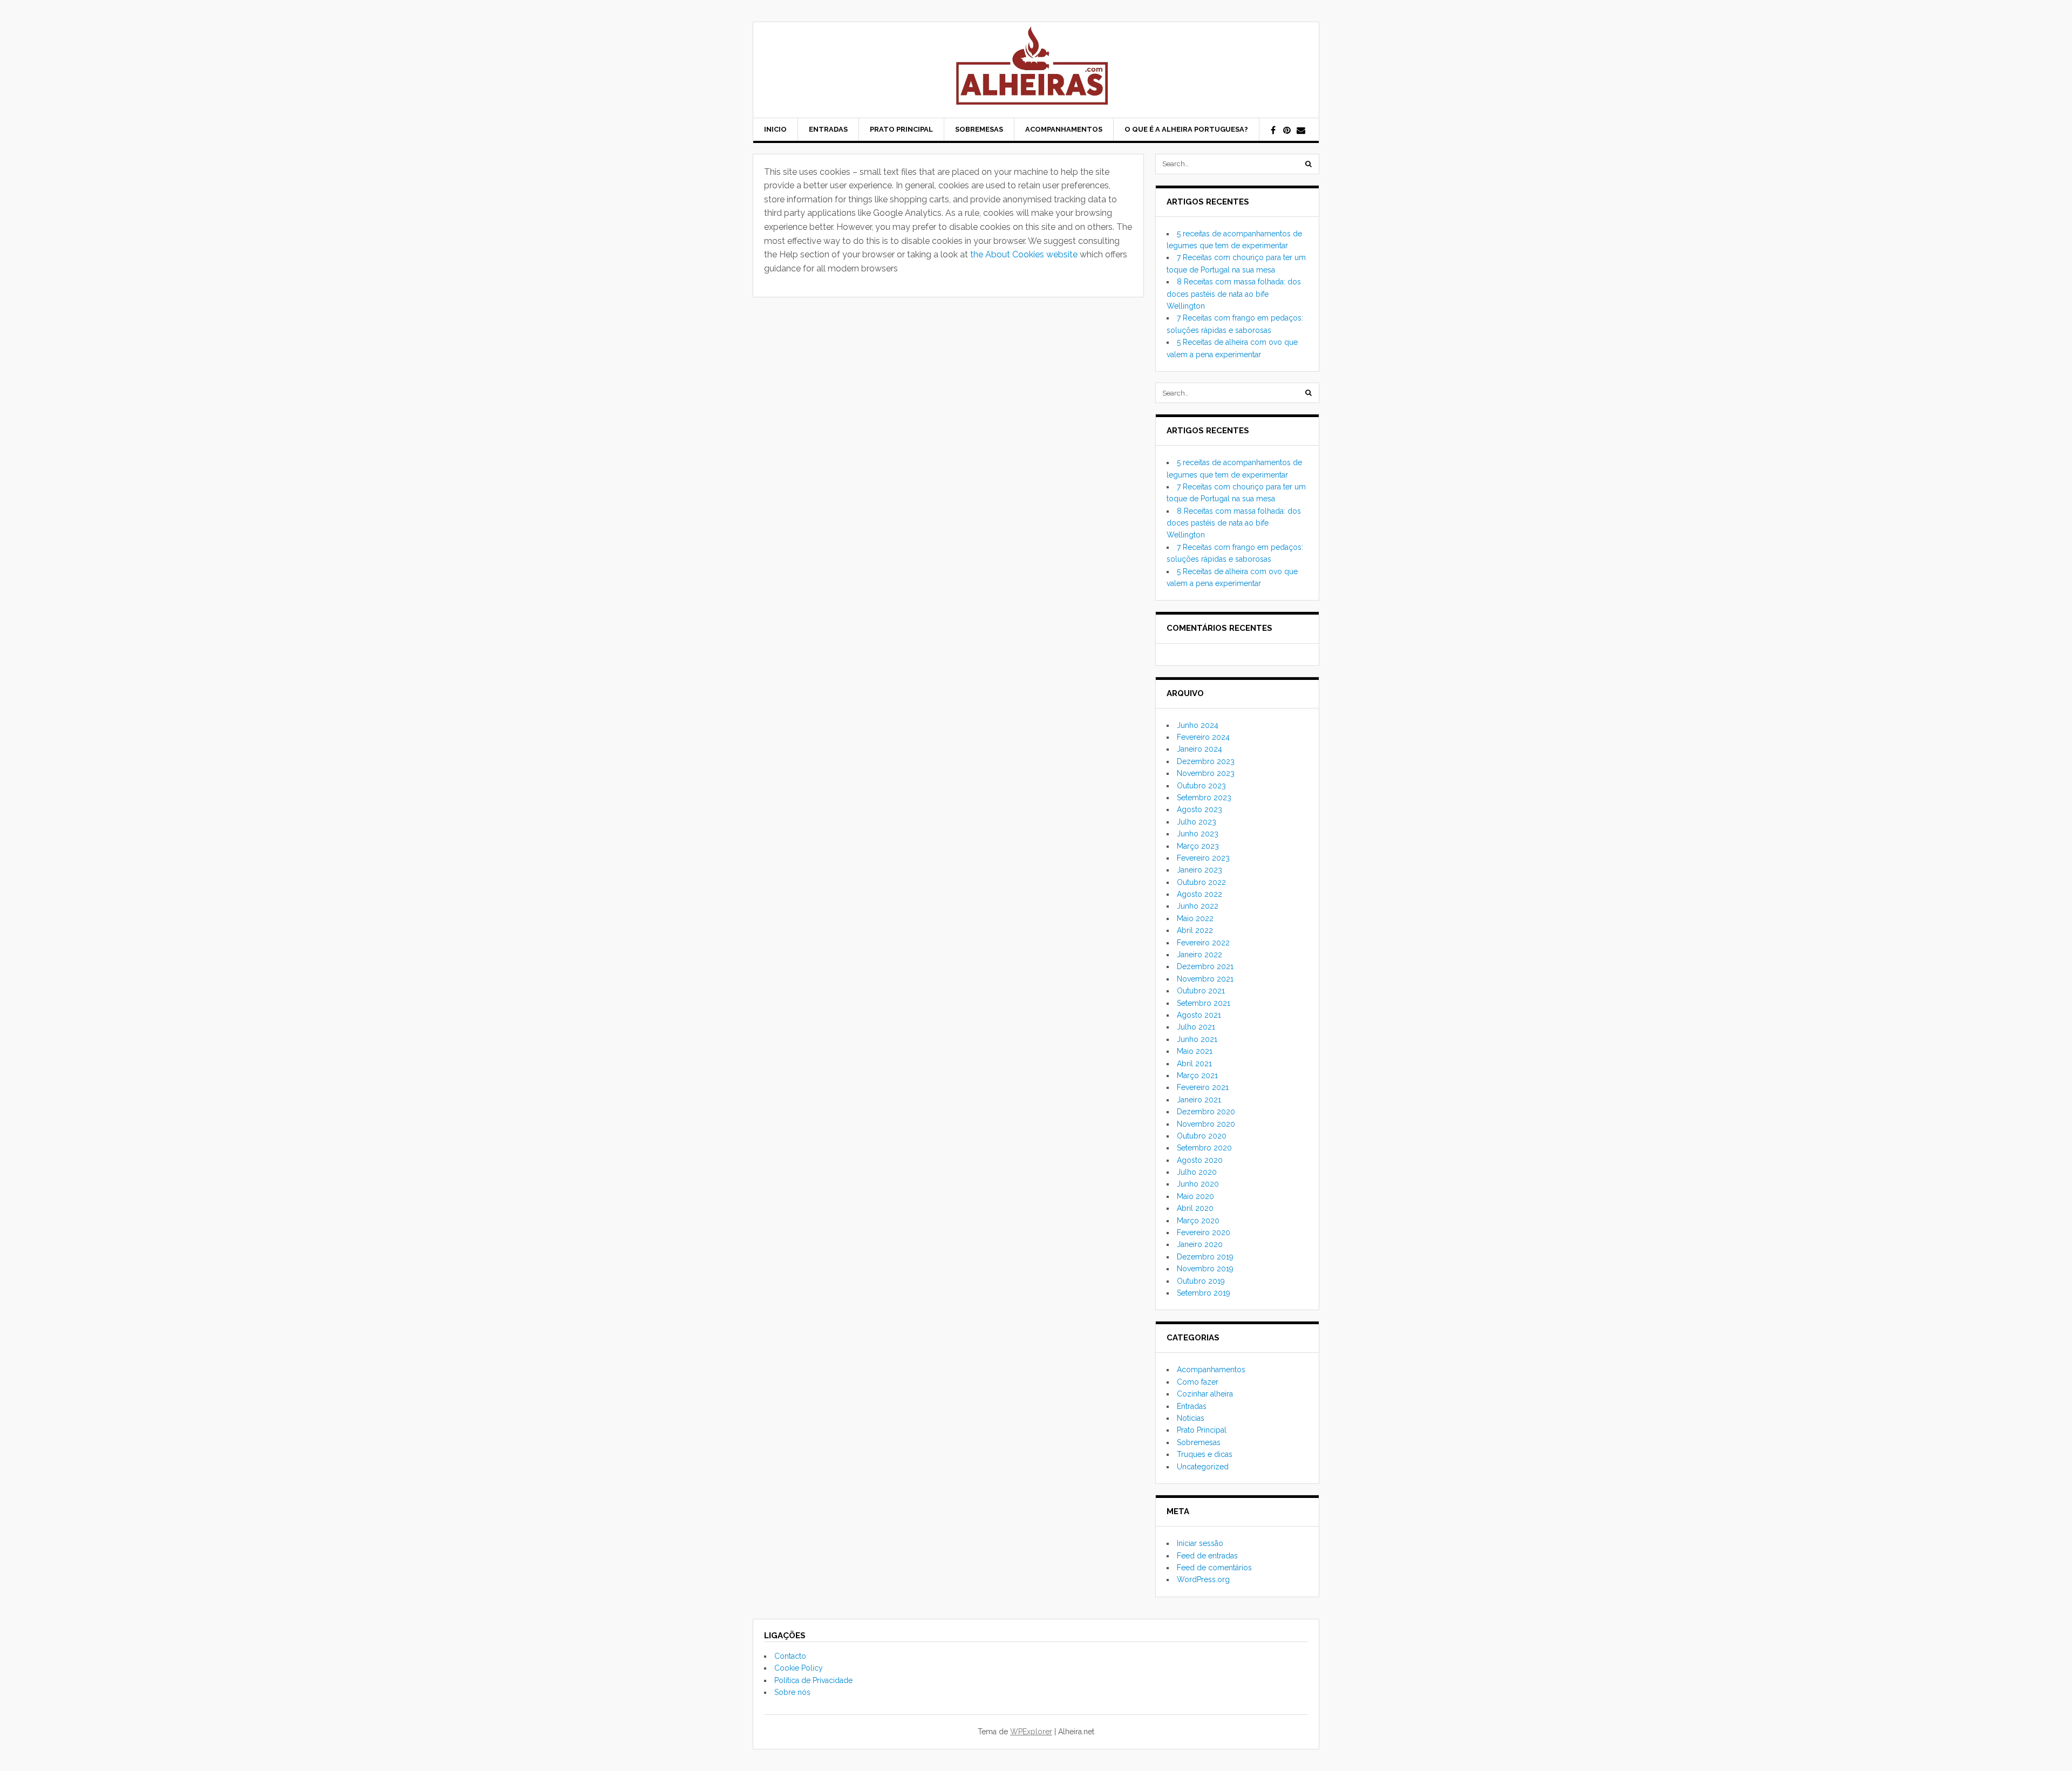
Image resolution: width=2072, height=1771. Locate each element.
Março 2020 (1198, 1221)
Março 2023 (1198, 846)
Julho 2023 (1197, 822)
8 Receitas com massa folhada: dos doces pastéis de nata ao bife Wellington (1234, 294)
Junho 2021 (1197, 1039)
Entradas (828, 129)
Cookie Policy (799, 1668)
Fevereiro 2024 (1203, 737)
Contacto (790, 1656)
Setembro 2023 (1204, 798)
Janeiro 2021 (1199, 1100)
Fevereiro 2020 (1204, 1232)
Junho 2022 (1198, 906)
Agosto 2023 (1199, 809)
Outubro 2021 (1201, 991)
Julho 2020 (1197, 1172)
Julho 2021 (1196, 1027)
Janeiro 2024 (1199, 749)
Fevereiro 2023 (1203, 858)
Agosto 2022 (1199, 894)
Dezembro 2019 (1205, 1257)
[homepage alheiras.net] (1036, 70)
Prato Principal (901, 129)
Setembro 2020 (1204, 1148)
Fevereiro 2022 (1203, 943)
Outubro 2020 (1202, 1136)
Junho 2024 (1198, 725)
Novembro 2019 (1205, 1269)
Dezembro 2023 (1206, 761)
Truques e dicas (1205, 1454)
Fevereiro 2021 (1203, 1087)
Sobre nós (792, 1692)
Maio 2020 (1195, 1196)
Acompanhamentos (1064, 129)
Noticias (1191, 1418)
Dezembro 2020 (1206, 1112)
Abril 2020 (1195, 1208)
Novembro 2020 (1206, 1124)
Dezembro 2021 (1205, 966)
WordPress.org (1203, 1579)
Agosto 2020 (1200, 1160)
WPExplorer (1031, 1732)
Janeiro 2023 (1199, 870)
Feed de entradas (1207, 1556)
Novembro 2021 (1205, 979)
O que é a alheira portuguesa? (1186, 129)
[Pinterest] (1287, 131)
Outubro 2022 (1201, 882)
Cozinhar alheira (1205, 1394)
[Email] (1301, 131)
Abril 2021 (1194, 1064)
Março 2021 (1197, 1075)
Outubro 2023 (1201, 786)
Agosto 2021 (1199, 1015)
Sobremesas (979, 129)
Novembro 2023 (1206, 773)
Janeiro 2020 (1200, 1244)
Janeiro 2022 (1199, 955)
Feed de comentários (1214, 1568)
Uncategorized (1203, 1467)
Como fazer (1198, 1382)
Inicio (775, 129)
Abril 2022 (1195, 930)
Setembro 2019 (1204, 1293)
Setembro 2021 (1204, 1003)
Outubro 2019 (1201, 1281)
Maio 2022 (1195, 918)
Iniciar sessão (1200, 1543)
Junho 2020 (1198, 1184)
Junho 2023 (1198, 834)
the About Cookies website (1024, 254)
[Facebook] (1273, 131)
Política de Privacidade (813, 1680)
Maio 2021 (1195, 1051)
